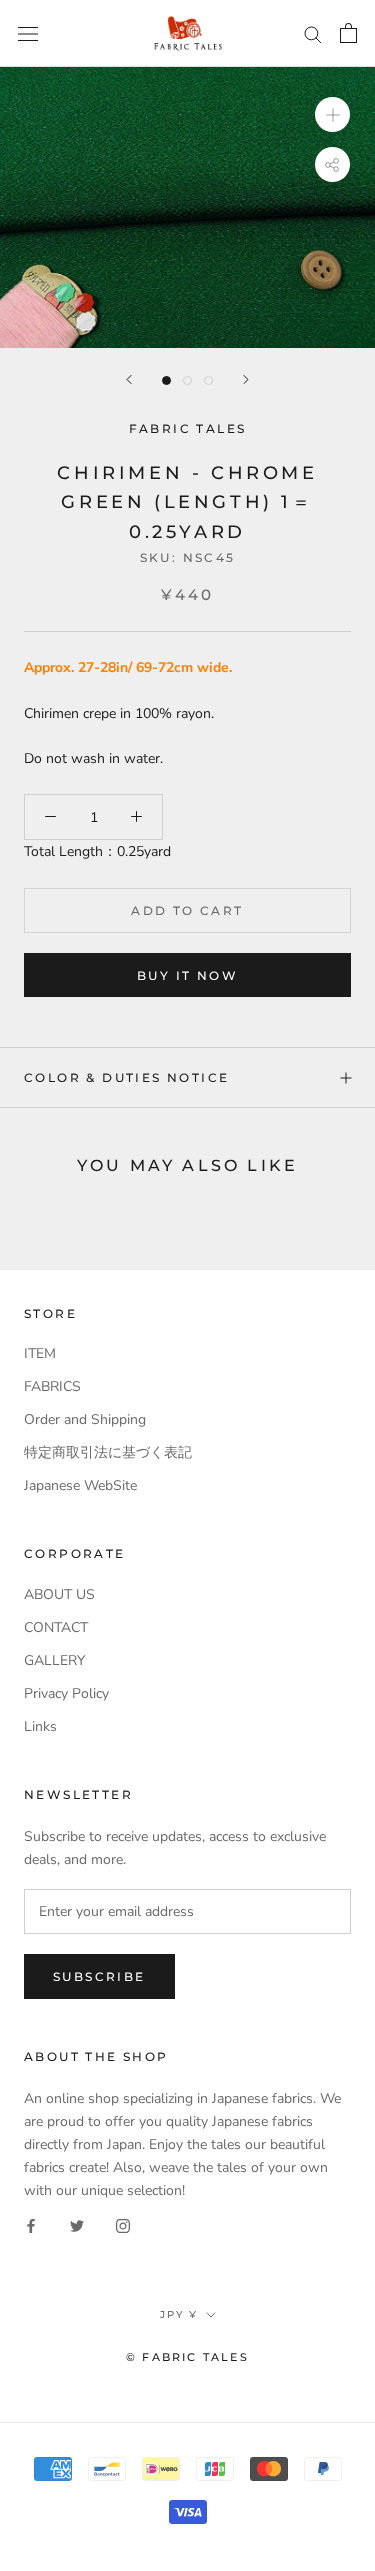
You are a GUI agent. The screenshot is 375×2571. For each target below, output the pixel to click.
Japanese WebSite (80, 1485)
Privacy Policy (66, 1693)
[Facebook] (31, 2224)
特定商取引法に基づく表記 (108, 1452)
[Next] (246, 379)
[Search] (313, 33)
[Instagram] (123, 2224)
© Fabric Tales (187, 2357)
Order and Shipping (85, 1419)
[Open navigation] (28, 33)
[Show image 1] (166, 380)
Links (40, 1726)
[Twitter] (77, 2224)
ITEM (40, 1353)
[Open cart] (348, 33)
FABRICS (52, 1386)
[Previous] (129, 379)
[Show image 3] (208, 380)
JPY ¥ (179, 2314)
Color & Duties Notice (126, 1077)
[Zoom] (332, 114)
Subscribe (99, 1976)
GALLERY (54, 1660)
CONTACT (56, 1627)
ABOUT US (59, 1594)
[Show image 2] (187, 380)
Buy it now (187, 975)
